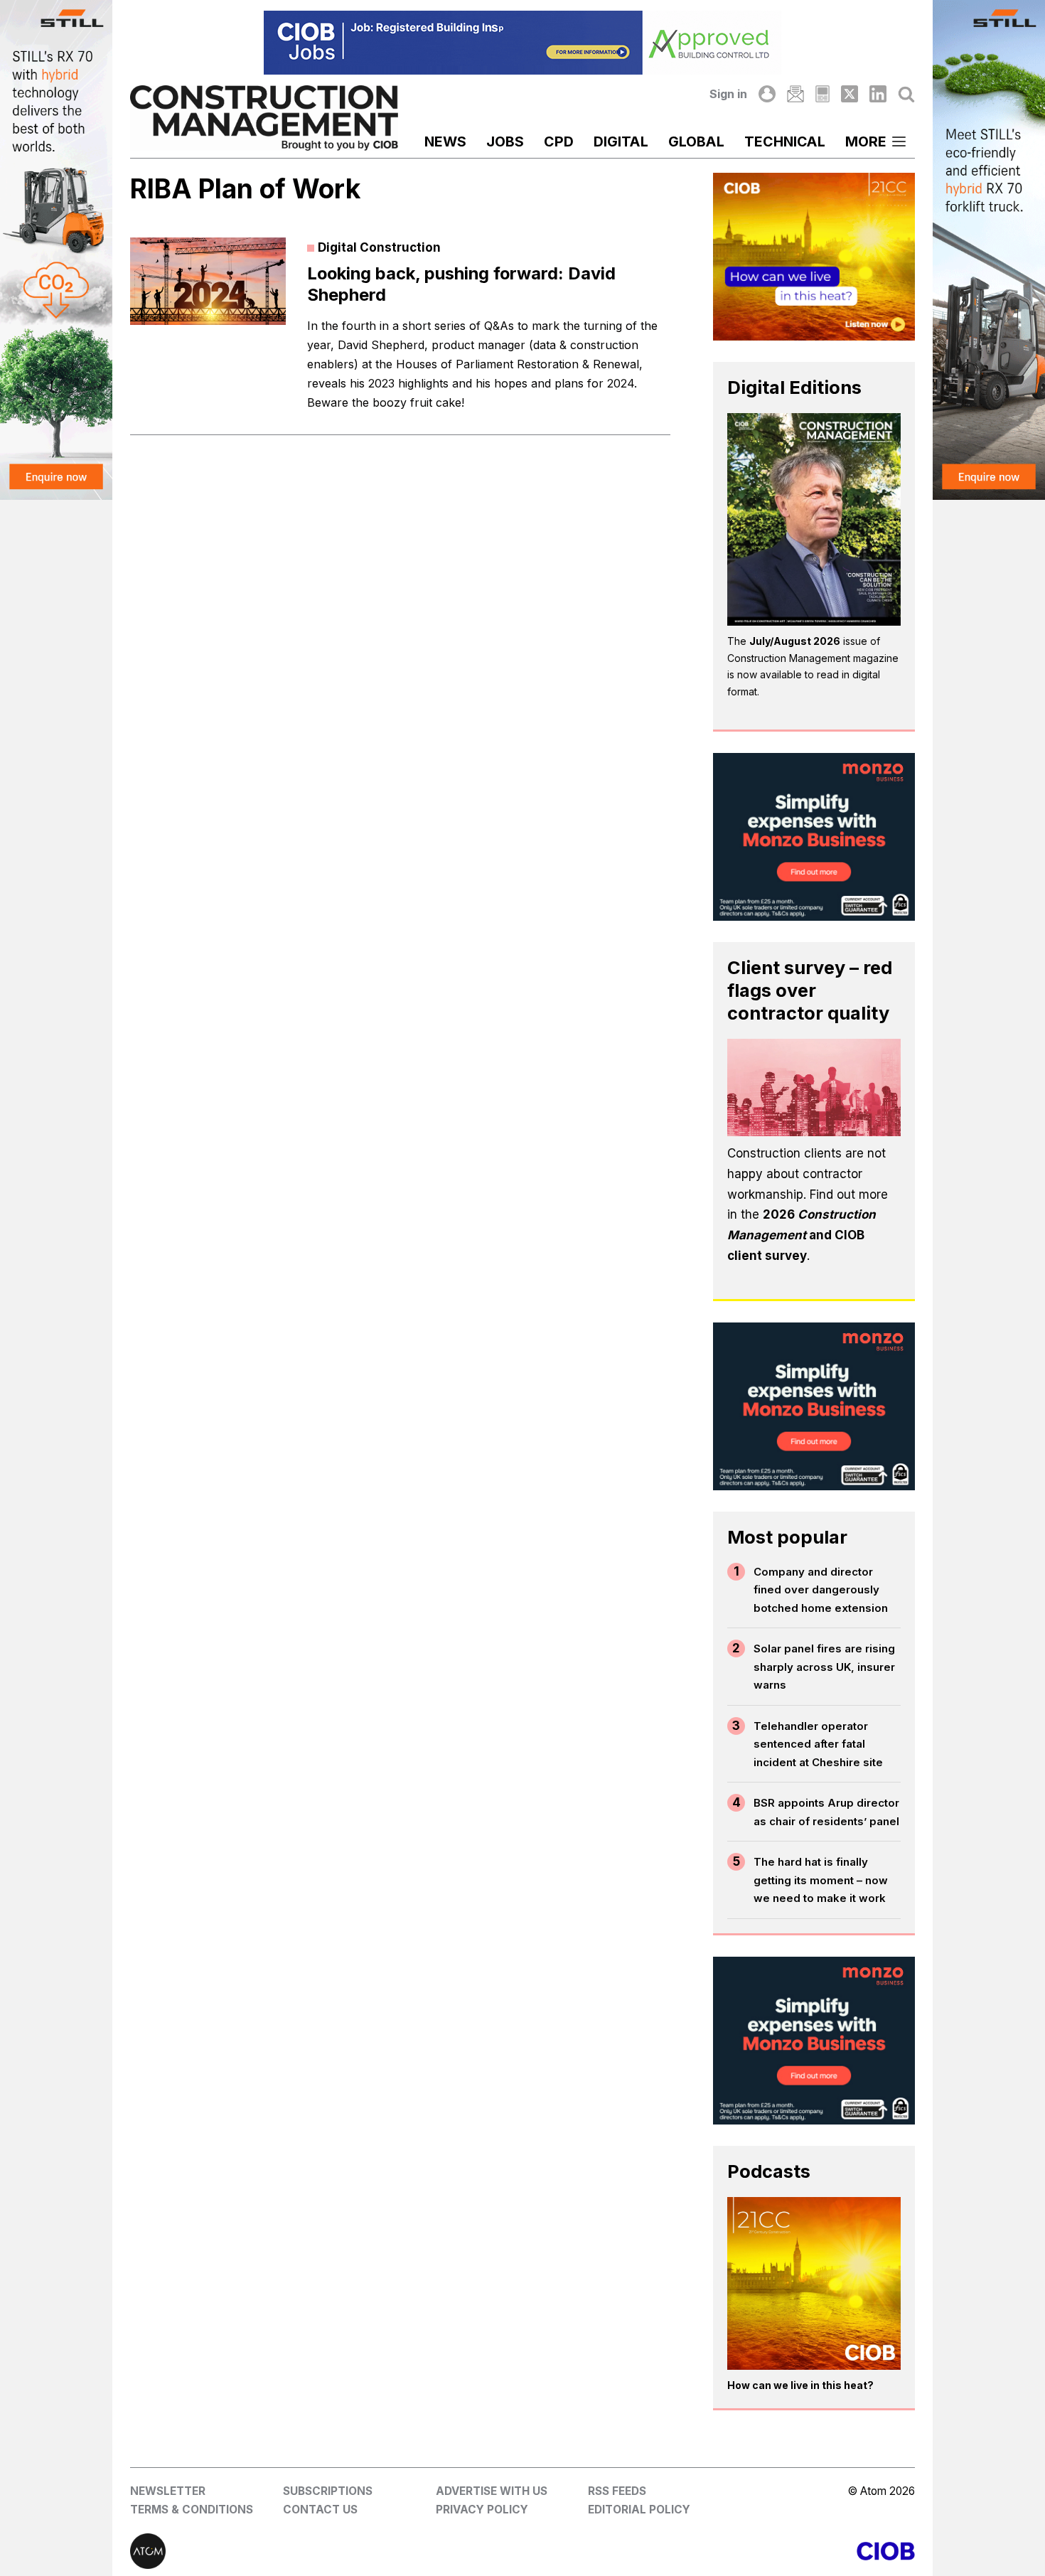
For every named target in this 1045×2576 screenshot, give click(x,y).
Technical (785, 141)
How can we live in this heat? (800, 2385)
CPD (559, 141)
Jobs (505, 141)
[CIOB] (719, 2551)
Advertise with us (492, 2491)
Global (696, 141)
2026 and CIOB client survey (802, 1235)
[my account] (767, 94)
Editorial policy (639, 2510)
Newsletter (168, 2491)
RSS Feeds (617, 2491)
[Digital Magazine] (822, 94)
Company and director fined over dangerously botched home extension (821, 1590)
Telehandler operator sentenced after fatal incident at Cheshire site (818, 1744)
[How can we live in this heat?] (814, 2284)
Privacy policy (482, 2510)
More (866, 141)
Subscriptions (328, 2491)
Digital (621, 141)
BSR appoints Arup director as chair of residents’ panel (826, 1812)
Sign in (728, 94)
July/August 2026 (795, 641)
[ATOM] (326, 2551)
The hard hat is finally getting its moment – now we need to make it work (821, 1880)
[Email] (795, 94)
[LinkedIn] (878, 94)
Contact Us (320, 2510)
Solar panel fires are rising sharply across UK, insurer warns (824, 1667)
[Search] (906, 94)
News (445, 141)
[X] (850, 94)
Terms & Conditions (192, 2510)
